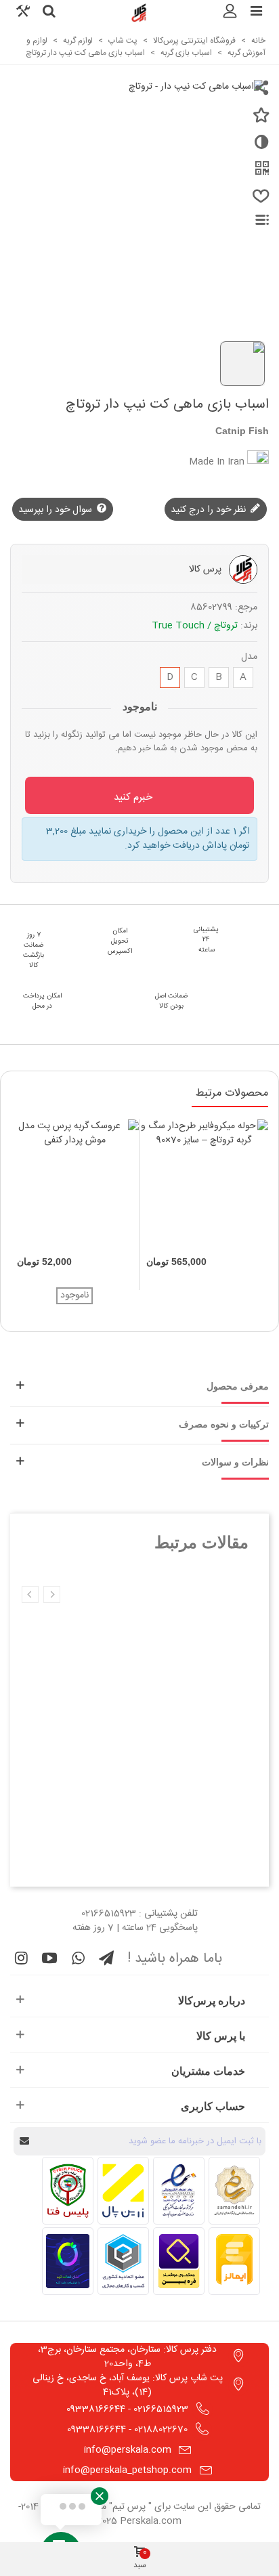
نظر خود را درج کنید (210, 510)
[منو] (256, 13)
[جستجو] (49, 13)
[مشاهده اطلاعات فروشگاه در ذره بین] (179, 2261)
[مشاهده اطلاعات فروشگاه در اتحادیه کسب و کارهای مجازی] (123, 2261)
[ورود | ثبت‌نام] (230, 13)
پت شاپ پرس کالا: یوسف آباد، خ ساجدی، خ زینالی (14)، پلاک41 (128, 2385)
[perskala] (139, 13)
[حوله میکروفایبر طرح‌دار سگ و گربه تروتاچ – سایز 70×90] (204, 1184)
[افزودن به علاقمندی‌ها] (259, 121)
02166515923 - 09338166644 (127, 2409)
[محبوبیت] (259, 202)
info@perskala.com (128, 2450)
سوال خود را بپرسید (57, 510)
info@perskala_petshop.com (127, 2470)
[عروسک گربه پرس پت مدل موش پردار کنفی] (74, 1184)
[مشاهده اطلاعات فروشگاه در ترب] (68, 2261)
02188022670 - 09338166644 (127, 2430)
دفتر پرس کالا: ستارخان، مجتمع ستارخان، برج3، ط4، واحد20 (127, 2357)
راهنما (254, 220)
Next (30, 1594)
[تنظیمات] (23, 13)
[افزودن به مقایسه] (259, 148)
